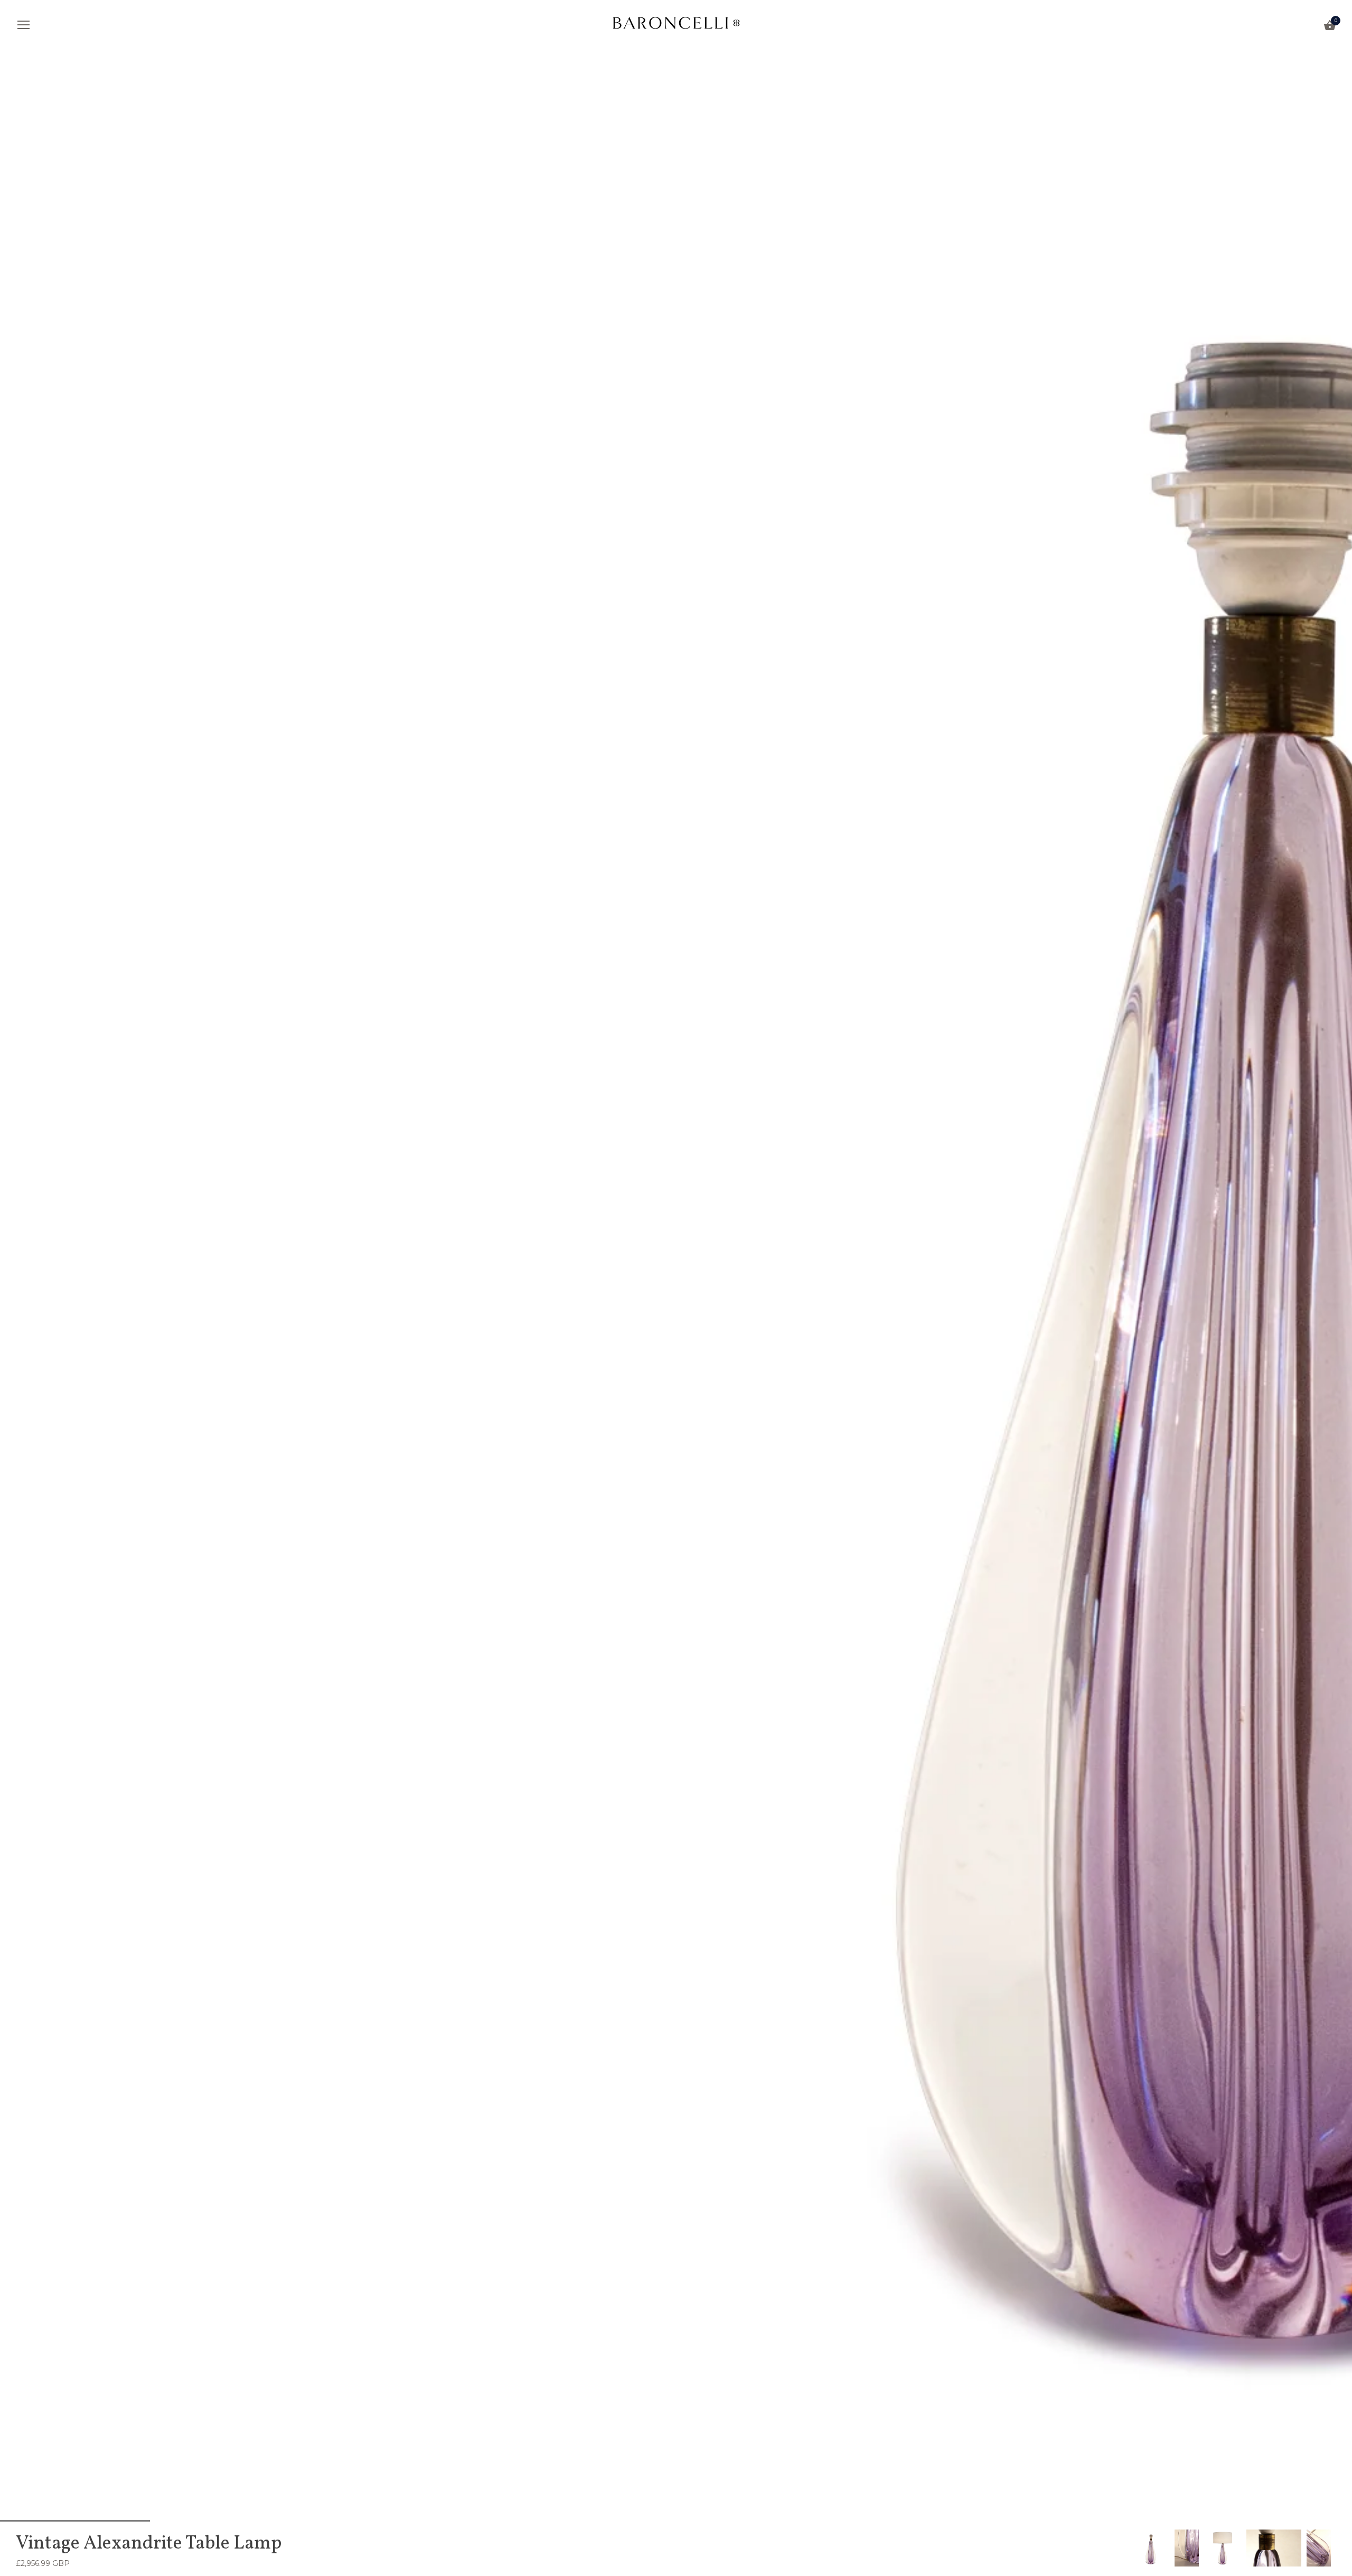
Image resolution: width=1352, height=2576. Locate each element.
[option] (1151, 2548)
